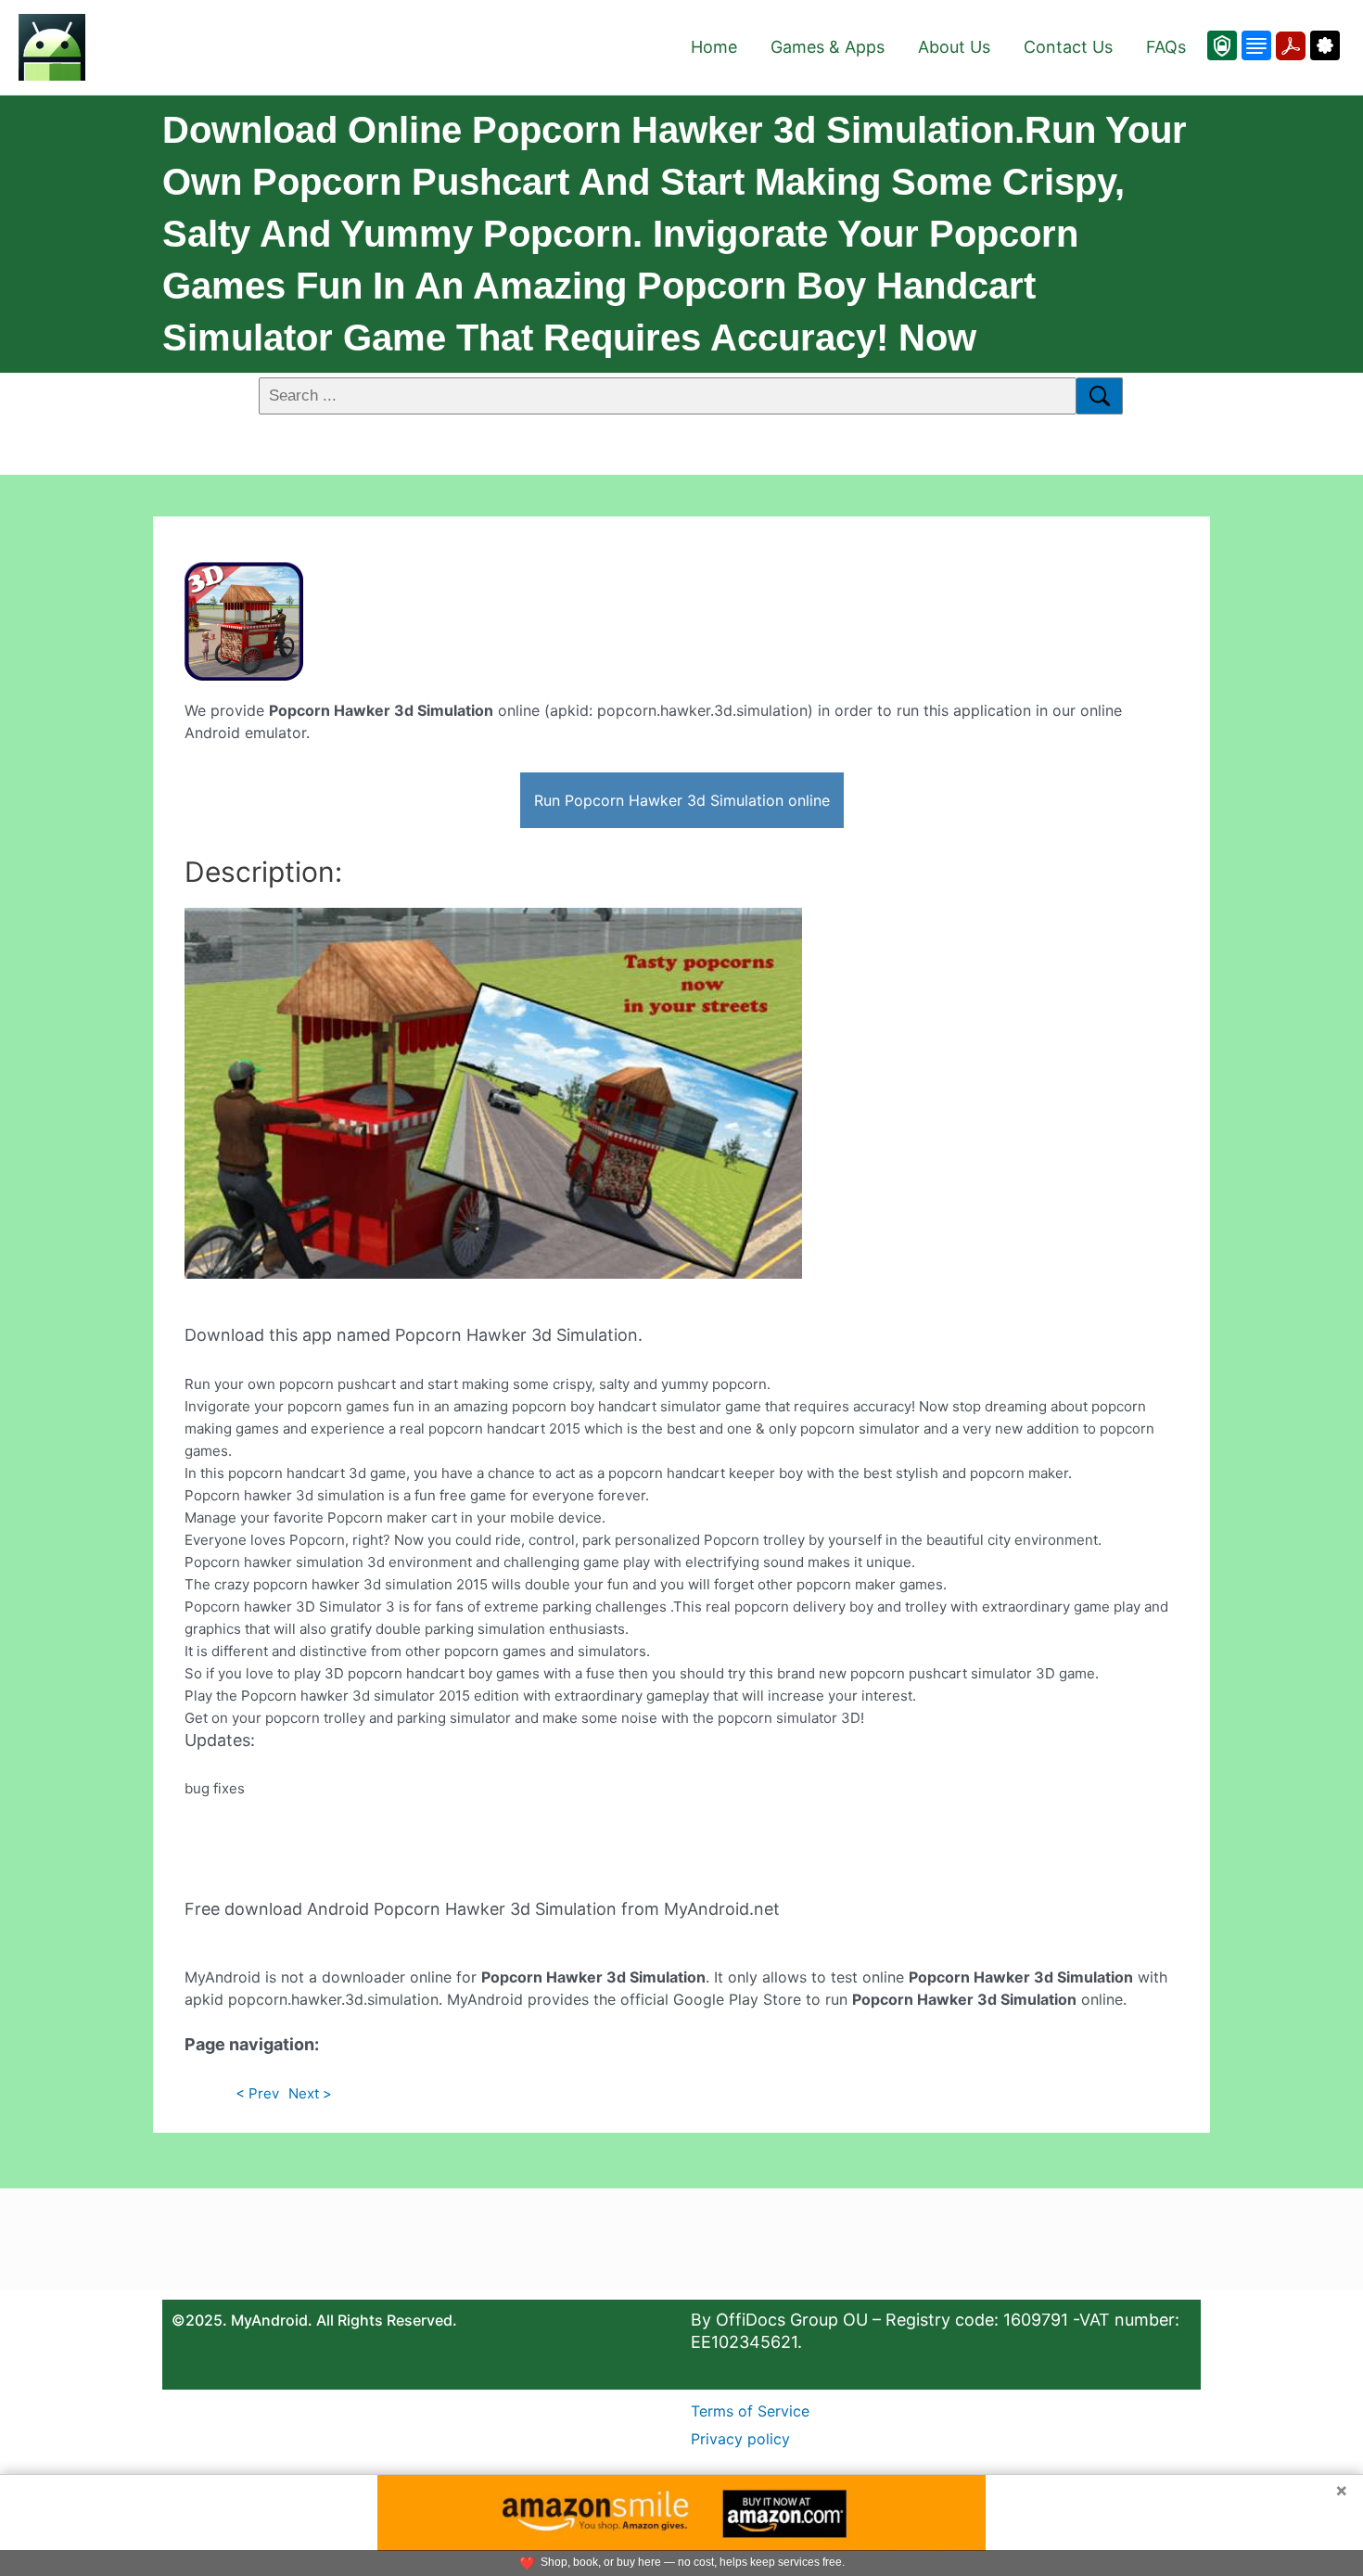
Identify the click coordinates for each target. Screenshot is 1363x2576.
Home (714, 47)
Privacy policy (740, 2439)
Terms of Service (750, 2411)
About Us (954, 47)
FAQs (1166, 47)
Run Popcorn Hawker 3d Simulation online (682, 800)
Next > (310, 2093)
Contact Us (1068, 47)
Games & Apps (828, 47)
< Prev (257, 2093)
